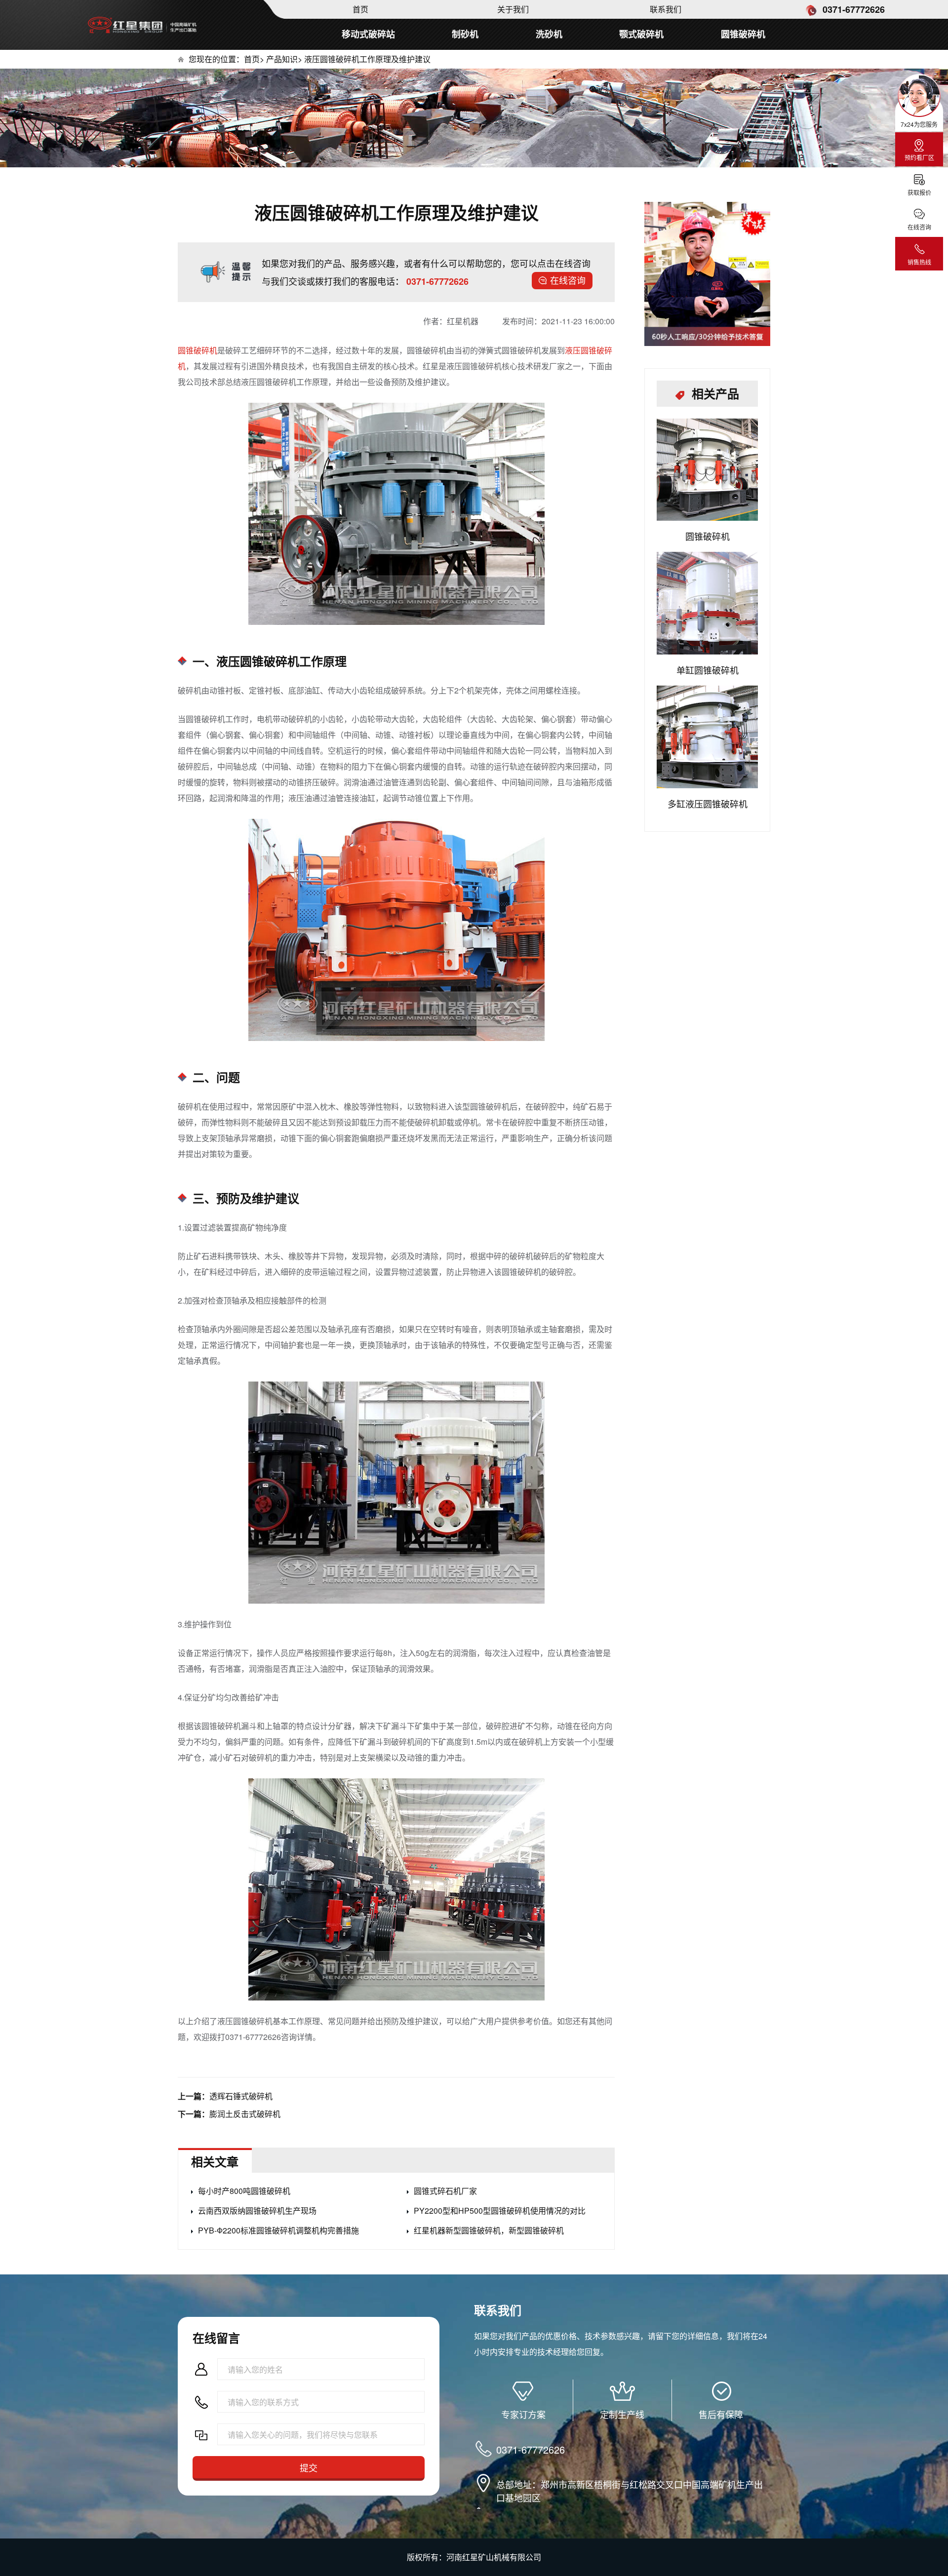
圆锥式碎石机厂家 (445, 2191)
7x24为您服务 (919, 124)
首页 (360, 9)
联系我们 (666, 9)
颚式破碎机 (641, 34)
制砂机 (465, 34)
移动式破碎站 (368, 34)
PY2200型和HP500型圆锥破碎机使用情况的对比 (500, 2211)
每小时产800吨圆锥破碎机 (244, 2191)
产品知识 (282, 59)
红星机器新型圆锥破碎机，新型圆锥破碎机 (489, 2230)
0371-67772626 (852, 9)
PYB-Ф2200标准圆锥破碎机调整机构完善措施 (278, 2230)
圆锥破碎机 (743, 34)
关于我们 (513, 9)
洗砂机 (549, 34)
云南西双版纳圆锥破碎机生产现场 (257, 2211)
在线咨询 (568, 280)
